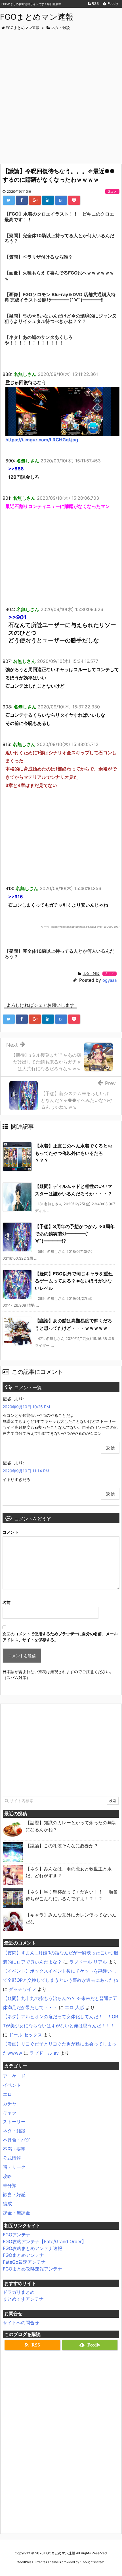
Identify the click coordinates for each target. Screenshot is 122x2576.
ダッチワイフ (22, 1989)
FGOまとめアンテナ (23, 2255)
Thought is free (92, 2562)
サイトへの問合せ (21, 2323)
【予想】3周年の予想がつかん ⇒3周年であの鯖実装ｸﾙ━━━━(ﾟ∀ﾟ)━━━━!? (75, 1234)
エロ (7, 2094)
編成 (7, 2204)
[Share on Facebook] (22, 200)
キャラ (10, 2112)
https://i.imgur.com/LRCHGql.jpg (42, 440)
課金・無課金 (16, 2213)
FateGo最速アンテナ (24, 2262)
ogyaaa (110, 980)
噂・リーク (14, 2167)
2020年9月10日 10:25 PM (26, 1407)
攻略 (7, 2176)
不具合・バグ (16, 2140)
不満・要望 (14, 2149)
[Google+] (35, 200)
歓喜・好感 (14, 2194)
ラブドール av (44, 2053)
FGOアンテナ (17, 2235)
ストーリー (14, 2122)
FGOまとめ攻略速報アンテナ (32, 2269)
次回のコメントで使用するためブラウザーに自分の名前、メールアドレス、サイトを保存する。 (60, 1637)
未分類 (10, 2185)
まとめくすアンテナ (23, 2299)
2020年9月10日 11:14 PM (26, 1471)
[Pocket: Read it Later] (74, 200)
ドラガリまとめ (19, 2292)
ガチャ (10, 2103)
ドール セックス (25, 2035)
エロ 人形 (74, 2007)
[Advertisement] (61, 95)
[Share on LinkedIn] (48, 200)
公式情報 (12, 2158)
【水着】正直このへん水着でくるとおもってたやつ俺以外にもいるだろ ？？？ (73, 1153)
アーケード (14, 2076)
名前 (7, 1602)
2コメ (112, 191)
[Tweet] (9, 200)
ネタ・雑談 (91, 974)
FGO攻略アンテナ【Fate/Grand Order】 (45, 2241)
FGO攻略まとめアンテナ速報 (32, 2248)
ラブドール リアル (88, 1962)
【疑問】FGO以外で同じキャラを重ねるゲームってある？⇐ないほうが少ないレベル (74, 1281)
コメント (10, 1532)
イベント (12, 2085)
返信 (110, 1448)
